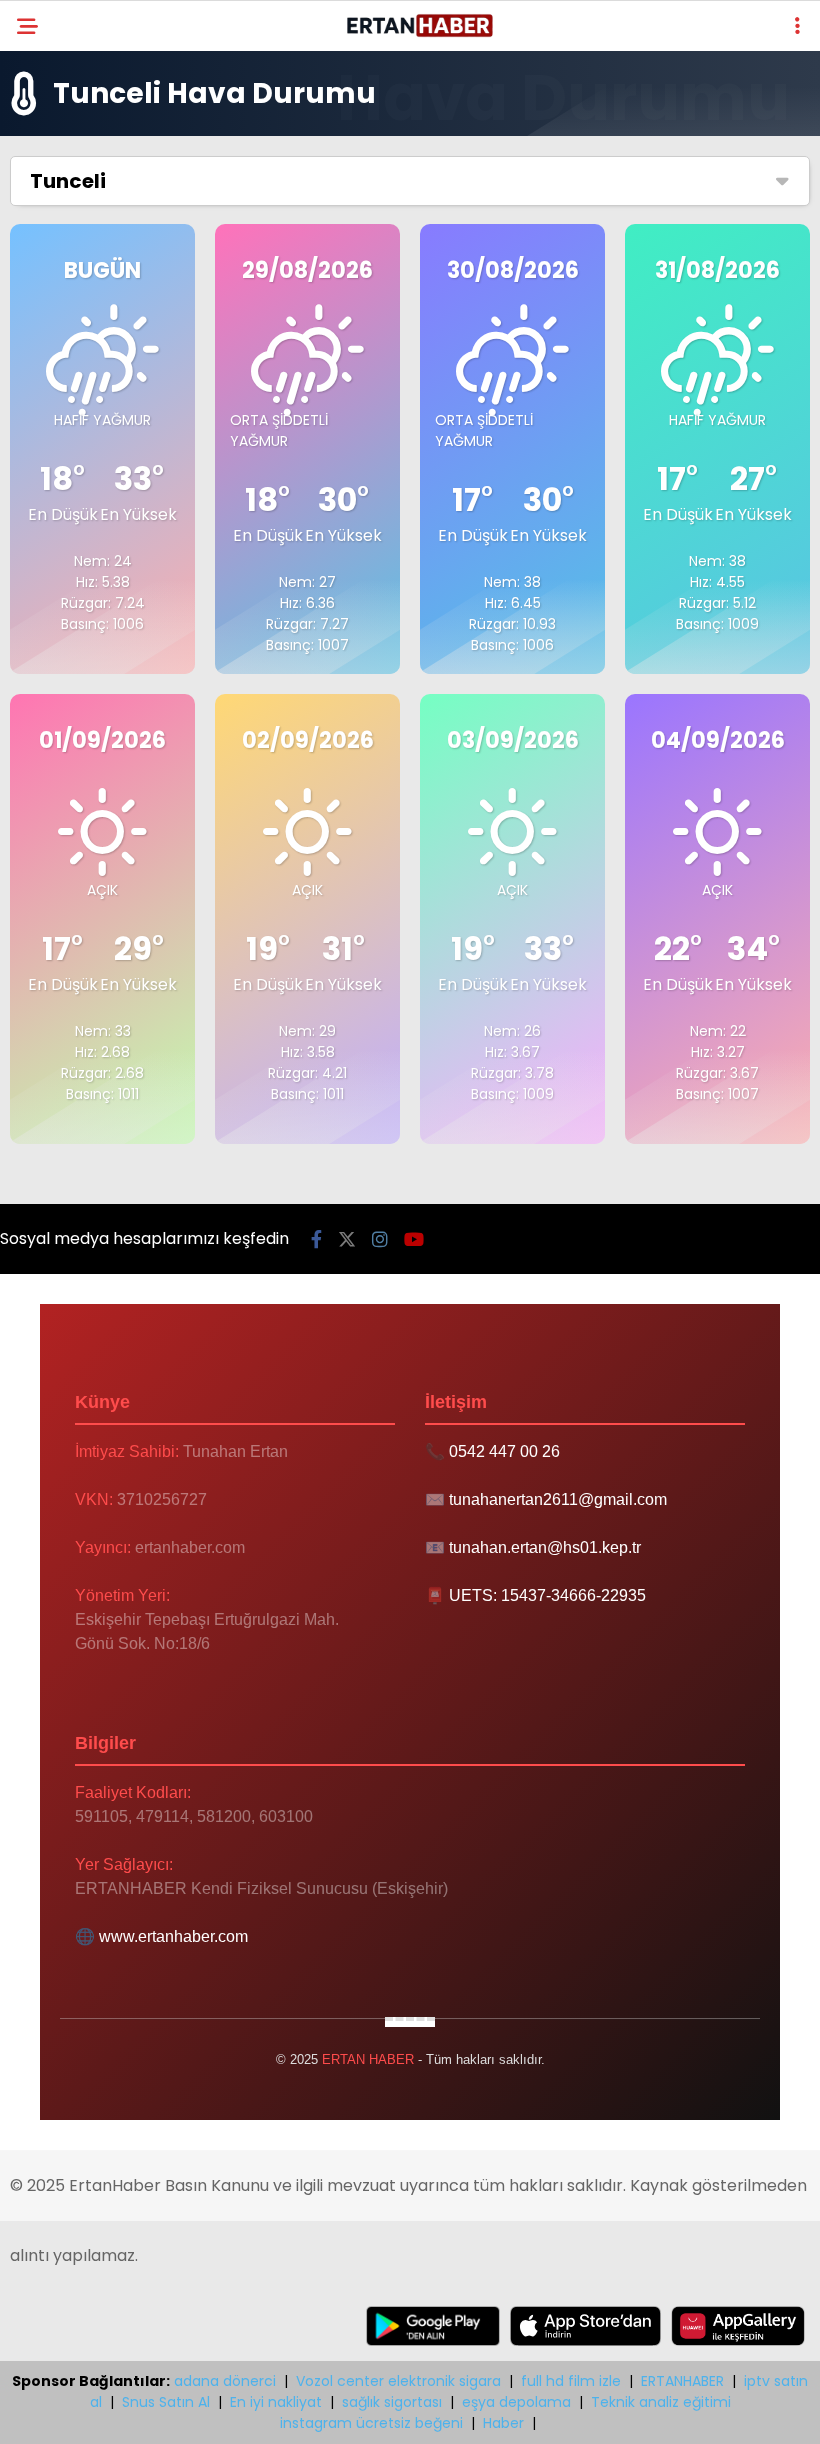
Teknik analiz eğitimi (661, 2402)
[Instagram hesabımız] (380, 1239)
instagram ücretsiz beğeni (371, 2423)
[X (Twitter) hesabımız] (347, 1239)
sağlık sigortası (392, 2402)
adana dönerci (225, 2381)
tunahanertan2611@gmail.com (558, 1499)
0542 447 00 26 (504, 1451)
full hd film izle (571, 2381)
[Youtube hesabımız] (414, 1239)
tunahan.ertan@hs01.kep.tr (545, 1547)
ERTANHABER (682, 2381)
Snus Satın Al (166, 2402)
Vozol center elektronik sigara (398, 2381)
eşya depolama (516, 2402)
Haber (503, 2423)
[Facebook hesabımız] (316, 1239)
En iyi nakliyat (276, 2402)
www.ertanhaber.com (173, 1936)
